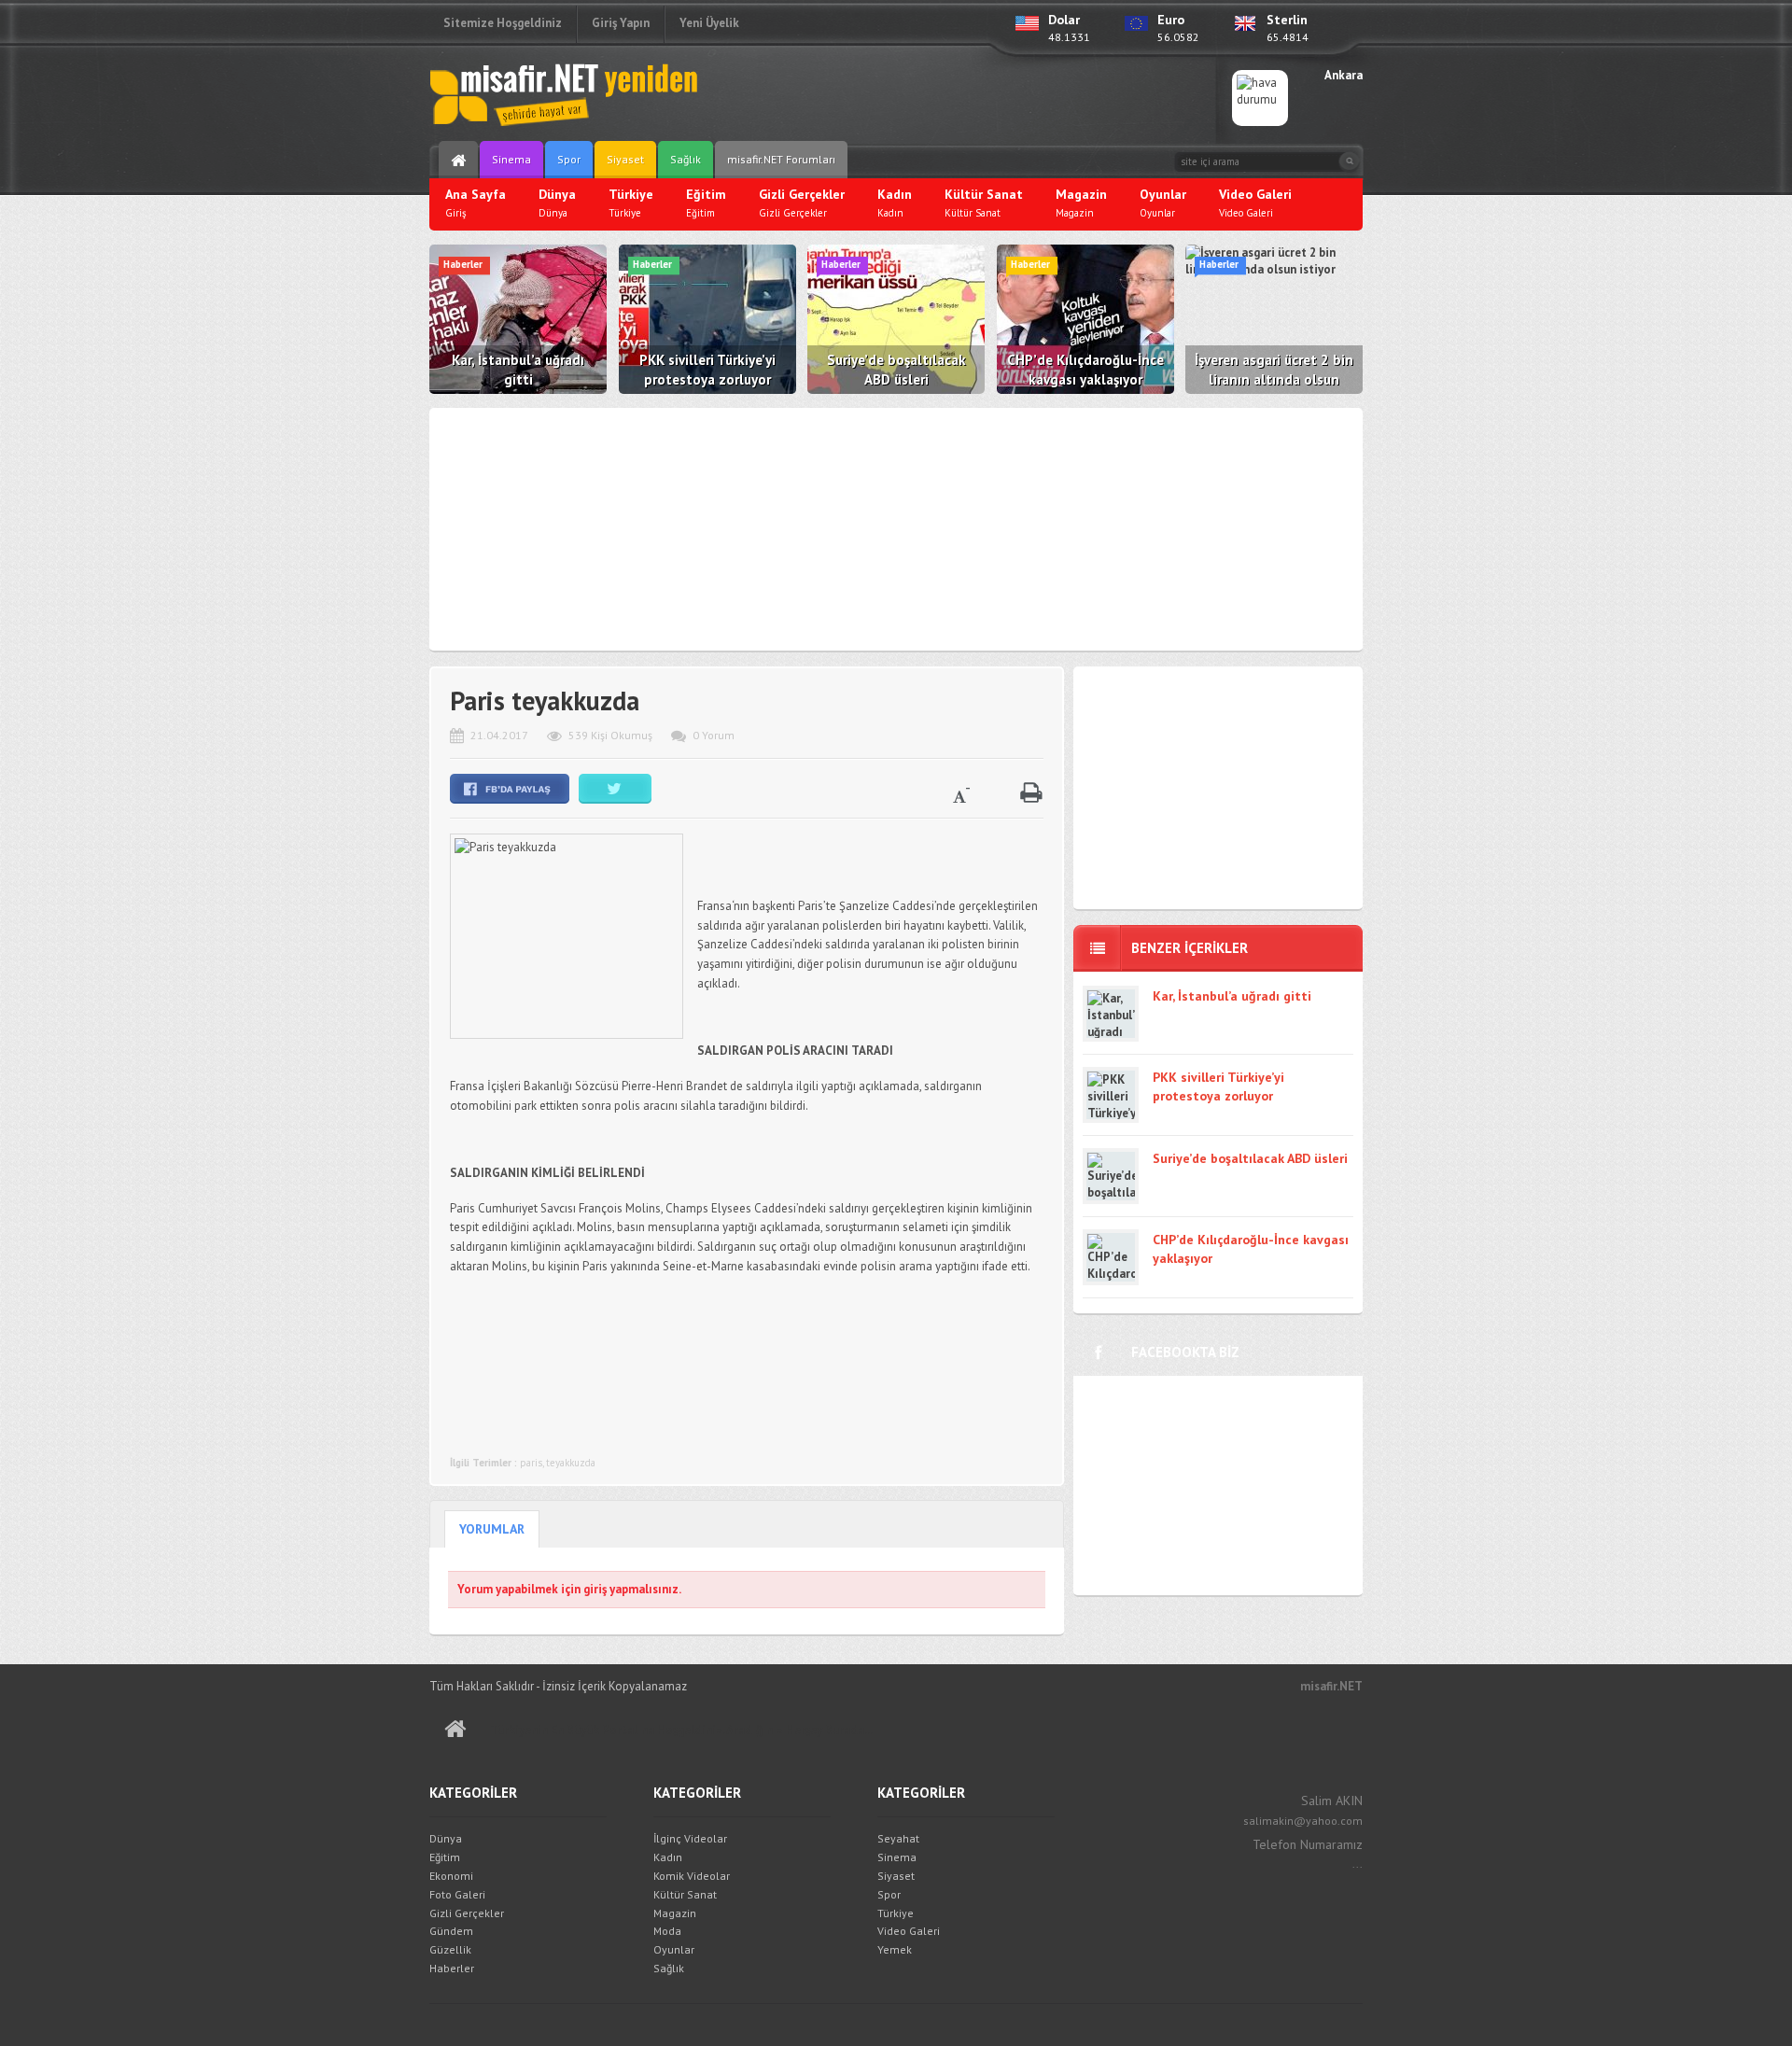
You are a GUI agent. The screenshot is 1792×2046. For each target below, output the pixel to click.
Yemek (895, 1949)
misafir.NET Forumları (781, 159)
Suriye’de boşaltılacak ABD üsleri (1250, 1158)
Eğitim (445, 1857)
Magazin (675, 1913)
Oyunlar (674, 1949)
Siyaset (625, 159)
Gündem (451, 1931)
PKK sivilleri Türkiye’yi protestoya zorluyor (1218, 1086)
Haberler (452, 1968)
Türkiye (896, 1913)
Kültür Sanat (685, 1894)
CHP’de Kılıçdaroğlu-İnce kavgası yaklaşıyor (1251, 1249)
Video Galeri (909, 1931)
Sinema (511, 159)
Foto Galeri (457, 1894)
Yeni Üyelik (709, 23)
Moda (667, 1931)
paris (531, 1463)
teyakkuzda (571, 1463)
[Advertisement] (976, 98)
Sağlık (686, 159)
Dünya (446, 1838)
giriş (595, 1589)
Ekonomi (451, 1876)
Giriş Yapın (621, 23)
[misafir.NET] (565, 93)
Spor (569, 159)
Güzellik (450, 1949)
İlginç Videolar (690, 1838)
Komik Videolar (692, 1876)
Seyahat (898, 1838)
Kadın (668, 1857)
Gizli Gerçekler (467, 1913)
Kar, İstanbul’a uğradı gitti (1232, 996)
